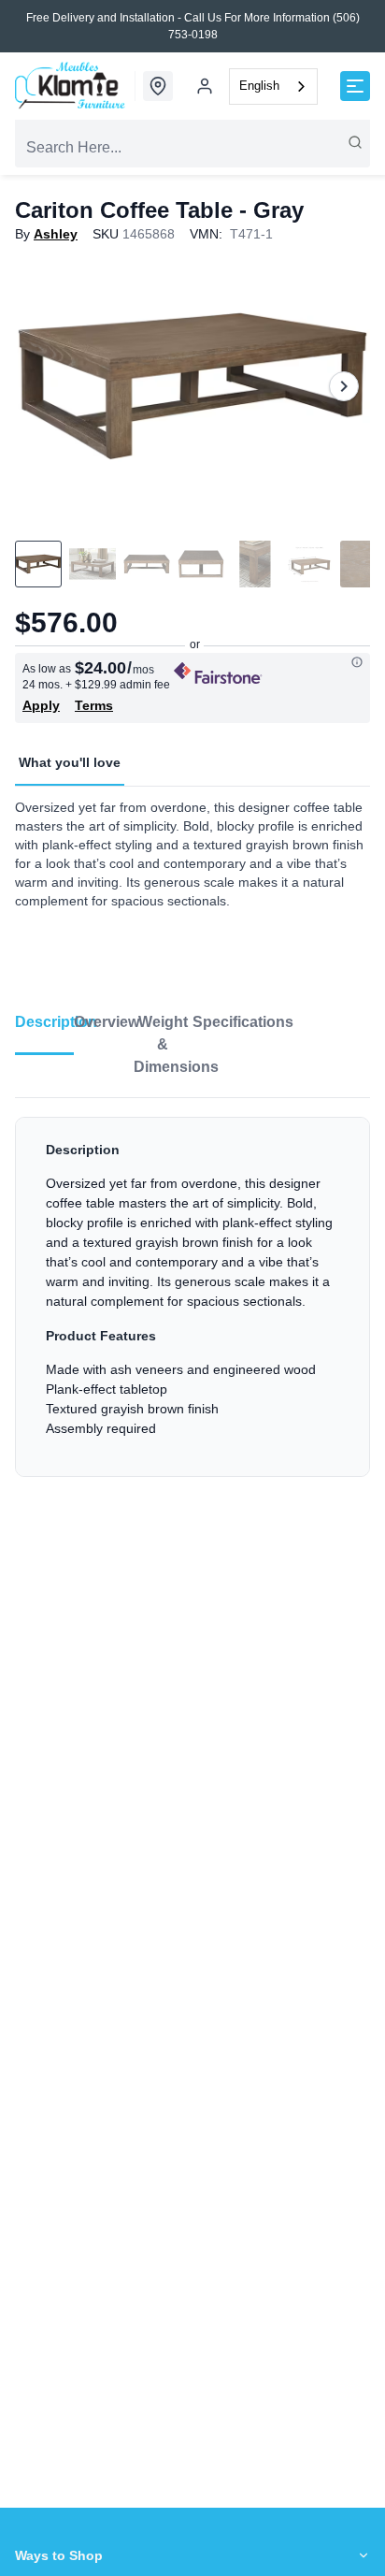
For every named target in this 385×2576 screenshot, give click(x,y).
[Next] (344, 386)
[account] (205, 86)
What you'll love (70, 762)
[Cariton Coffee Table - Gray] (192, 386)
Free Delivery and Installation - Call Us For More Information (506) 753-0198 (193, 26)
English (259, 86)
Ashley (56, 234)
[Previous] (41, 386)
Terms (94, 705)
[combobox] (273, 87)
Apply (41, 705)
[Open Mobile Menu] (355, 86)
